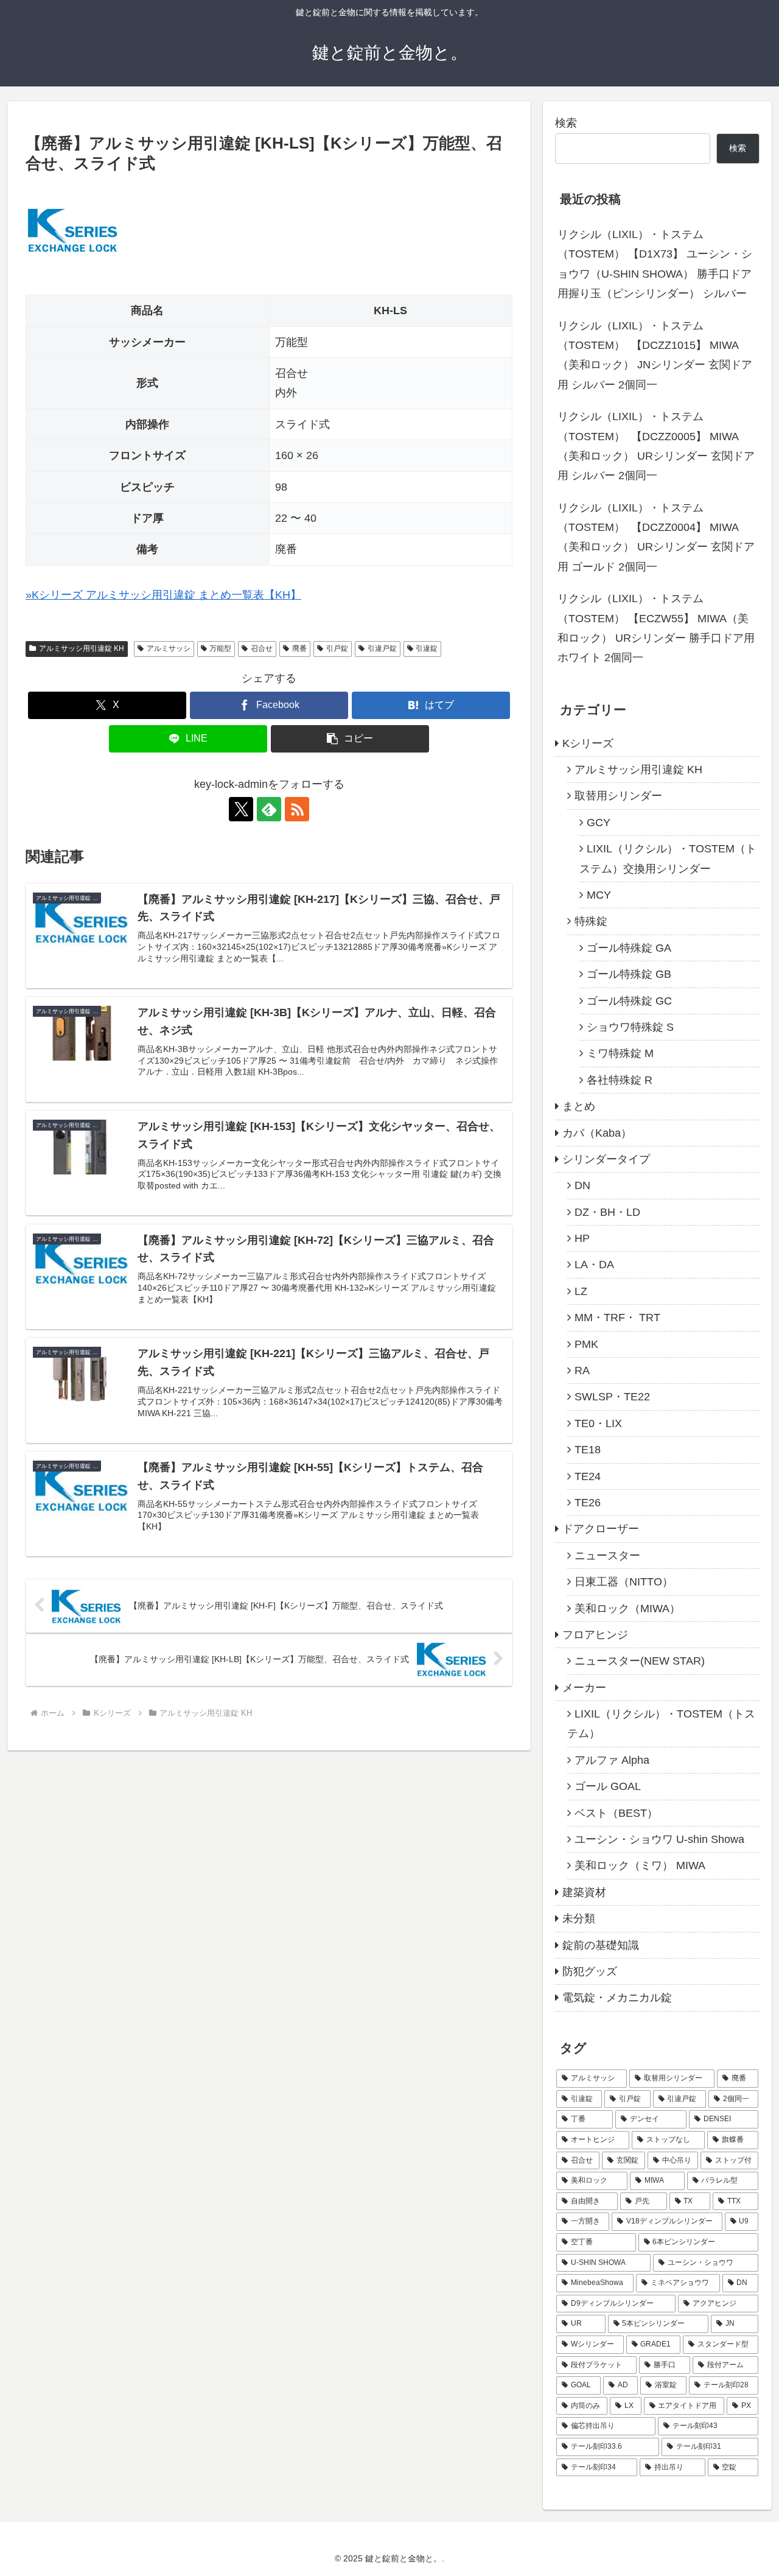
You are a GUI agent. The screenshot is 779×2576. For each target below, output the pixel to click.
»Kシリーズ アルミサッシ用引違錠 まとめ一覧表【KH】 (163, 595)
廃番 (299, 648)
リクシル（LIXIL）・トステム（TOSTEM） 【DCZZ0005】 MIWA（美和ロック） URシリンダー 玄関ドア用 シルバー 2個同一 (656, 446)
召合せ (262, 648)
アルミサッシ (169, 648)
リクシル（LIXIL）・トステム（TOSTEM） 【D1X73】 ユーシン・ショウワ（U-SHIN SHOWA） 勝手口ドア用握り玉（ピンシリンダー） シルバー (655, 264)
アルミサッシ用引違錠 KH (82, 648)
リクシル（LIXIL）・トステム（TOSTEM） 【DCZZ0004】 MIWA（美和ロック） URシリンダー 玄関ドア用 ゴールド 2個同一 (656, 537)
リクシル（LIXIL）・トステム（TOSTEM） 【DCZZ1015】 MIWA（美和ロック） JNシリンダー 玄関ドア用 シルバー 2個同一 (655, 355)
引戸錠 (337, 648)
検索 (566, 123)
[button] (350, 739)
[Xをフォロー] (241, 809)
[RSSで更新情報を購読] (297, 809)
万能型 (220, 648)
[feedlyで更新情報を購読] (269, 809)
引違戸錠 (382, 648)
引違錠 (427, 648)
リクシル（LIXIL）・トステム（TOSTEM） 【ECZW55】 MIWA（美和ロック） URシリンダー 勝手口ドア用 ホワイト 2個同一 (656, 628)
